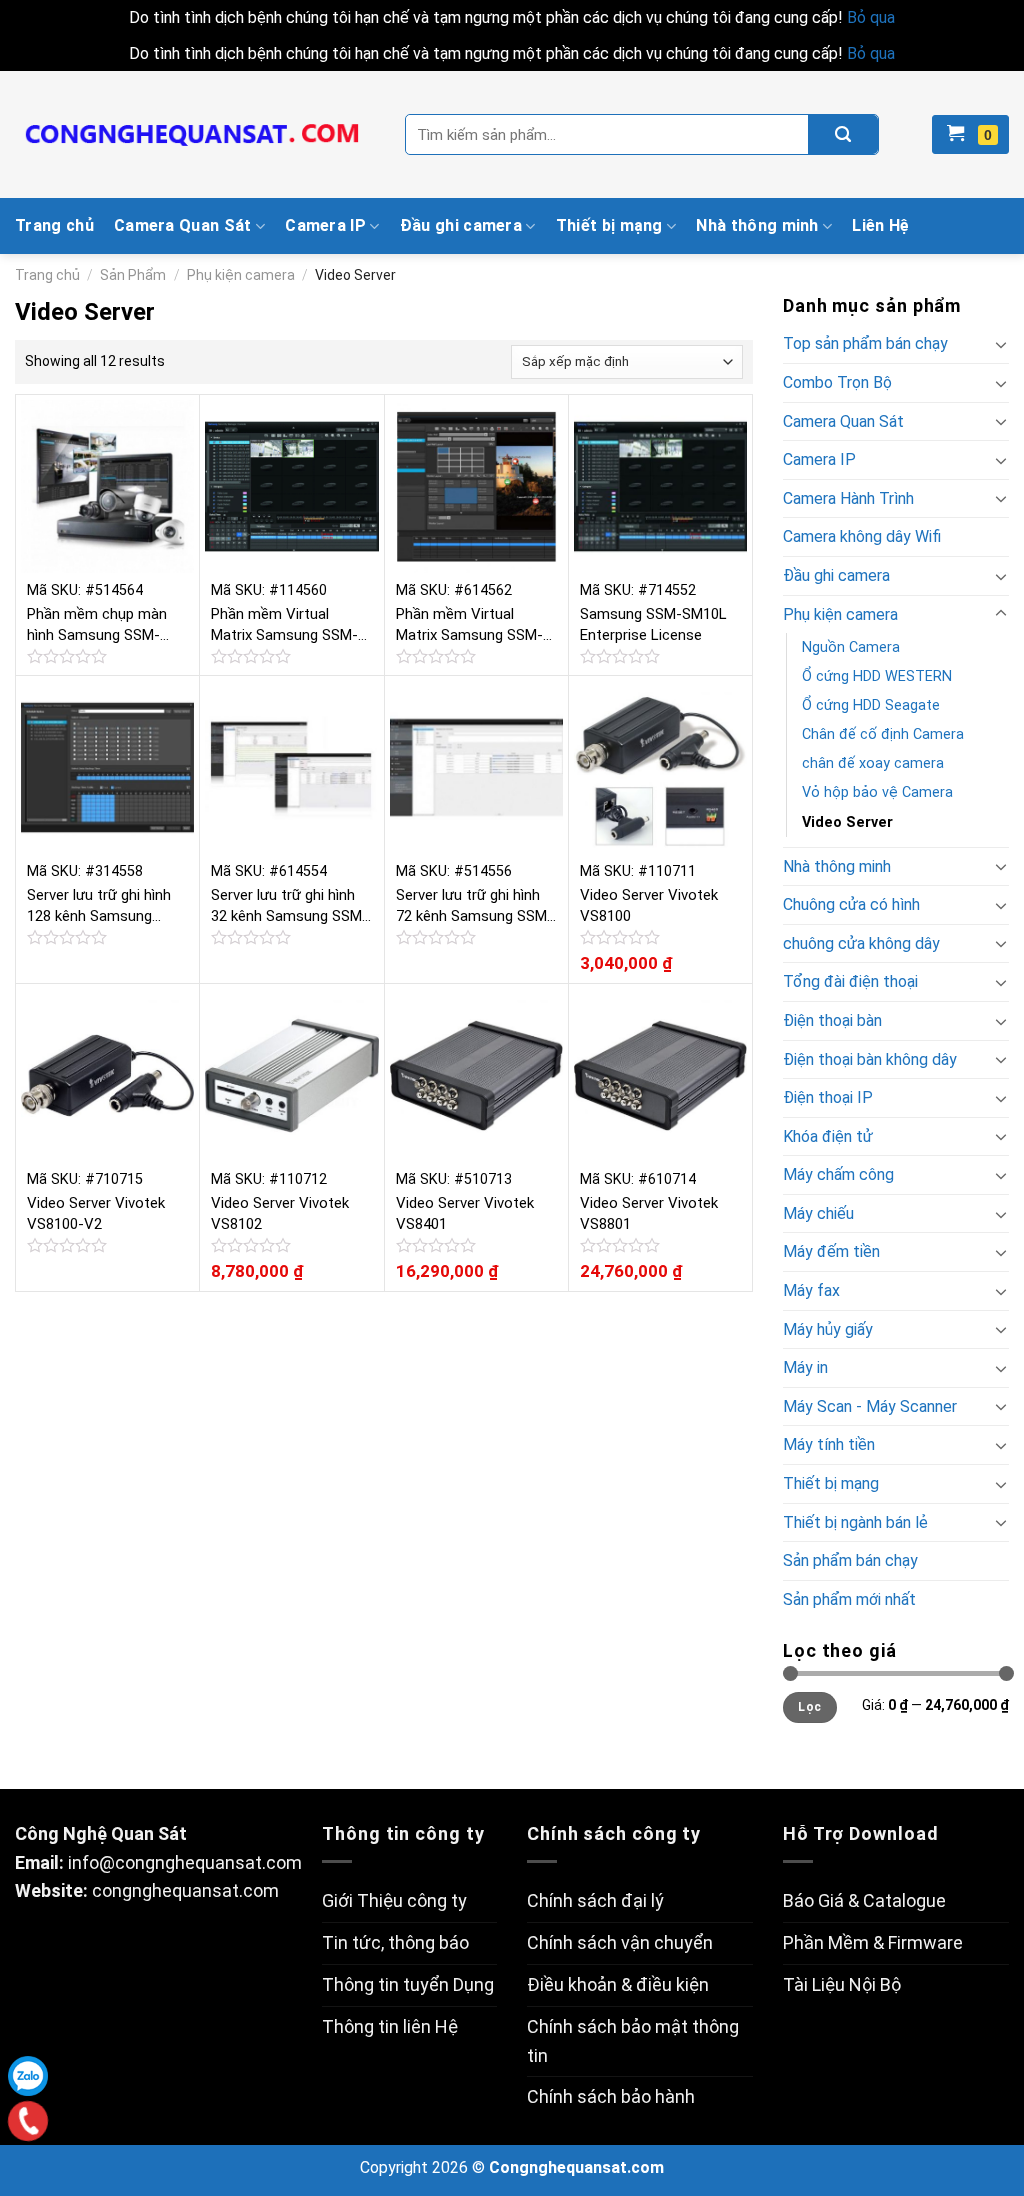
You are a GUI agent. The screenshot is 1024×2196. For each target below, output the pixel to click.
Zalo (28, 2076)
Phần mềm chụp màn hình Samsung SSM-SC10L (97, 625)
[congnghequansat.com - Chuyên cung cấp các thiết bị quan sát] (195, 135)
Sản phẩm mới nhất (849, 1599)
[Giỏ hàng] (970, 134)
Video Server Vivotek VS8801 (649, 1213)
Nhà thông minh (757, 225)
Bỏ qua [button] (871, 17)
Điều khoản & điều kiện (618, 1984)
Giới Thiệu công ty (394, 1900)
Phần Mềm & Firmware (873, 1942)
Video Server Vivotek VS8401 (465, 1213)
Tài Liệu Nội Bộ (842, 1984)
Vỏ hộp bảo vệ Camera (877, 792)
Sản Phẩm (133, 275)
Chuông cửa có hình (851, 904)
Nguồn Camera (851, 647)
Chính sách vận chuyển (620, 1942)
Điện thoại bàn (832, 1020)
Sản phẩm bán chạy (850, 1560)
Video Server (847, 822)
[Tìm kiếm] (843, 134)
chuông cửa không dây (861, 943)
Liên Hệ (880, 225)
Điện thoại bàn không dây (870, 1059)
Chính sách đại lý (595, 1900)
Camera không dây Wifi (862, 536)
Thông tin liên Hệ (390, 2026)
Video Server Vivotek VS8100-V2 (96, 1213)
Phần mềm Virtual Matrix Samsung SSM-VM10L (284, 625)
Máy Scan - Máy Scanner (870, 1406)
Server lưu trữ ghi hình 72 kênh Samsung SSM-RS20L (474, 906)
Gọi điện (27, 2120)
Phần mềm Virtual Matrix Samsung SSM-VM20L (469, 625)
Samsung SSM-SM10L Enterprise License (653, 624)
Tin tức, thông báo (395, 1942)
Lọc (809, 1707)
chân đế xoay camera (873, 763)
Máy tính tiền (829, 1444)
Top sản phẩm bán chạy (865, 343)
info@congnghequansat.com (185, 1862)
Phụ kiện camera (241, 275)
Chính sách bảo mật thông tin (633, 2041)
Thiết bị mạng (609, 225)
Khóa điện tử (828, 1136)
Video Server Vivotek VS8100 (649, 905)
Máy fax (811, 1290)
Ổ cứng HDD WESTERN (877, 676)
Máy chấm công (838, 1174)
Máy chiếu (818, 1213)
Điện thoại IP (828, 1097)
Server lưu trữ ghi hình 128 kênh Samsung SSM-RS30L (99, 906)
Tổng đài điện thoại (850, 981)
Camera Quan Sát (183, 225)
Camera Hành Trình (848, 498)
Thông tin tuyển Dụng (408, 1984)
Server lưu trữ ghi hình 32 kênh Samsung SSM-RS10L (289, 906)
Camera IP (325, 225)
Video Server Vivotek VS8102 (280, 1213)
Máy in (805, 1367)
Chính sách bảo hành (611, 2096)
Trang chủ (54, 225)
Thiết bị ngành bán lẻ (855, 1522)
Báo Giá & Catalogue (864, 1900)
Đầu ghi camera (461, 225)
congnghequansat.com (185, 1890)
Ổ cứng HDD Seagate (871, 705)
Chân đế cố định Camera (883, 734)
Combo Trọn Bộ (837, 382)
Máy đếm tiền (831, 1251)
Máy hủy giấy (828, 1329)
